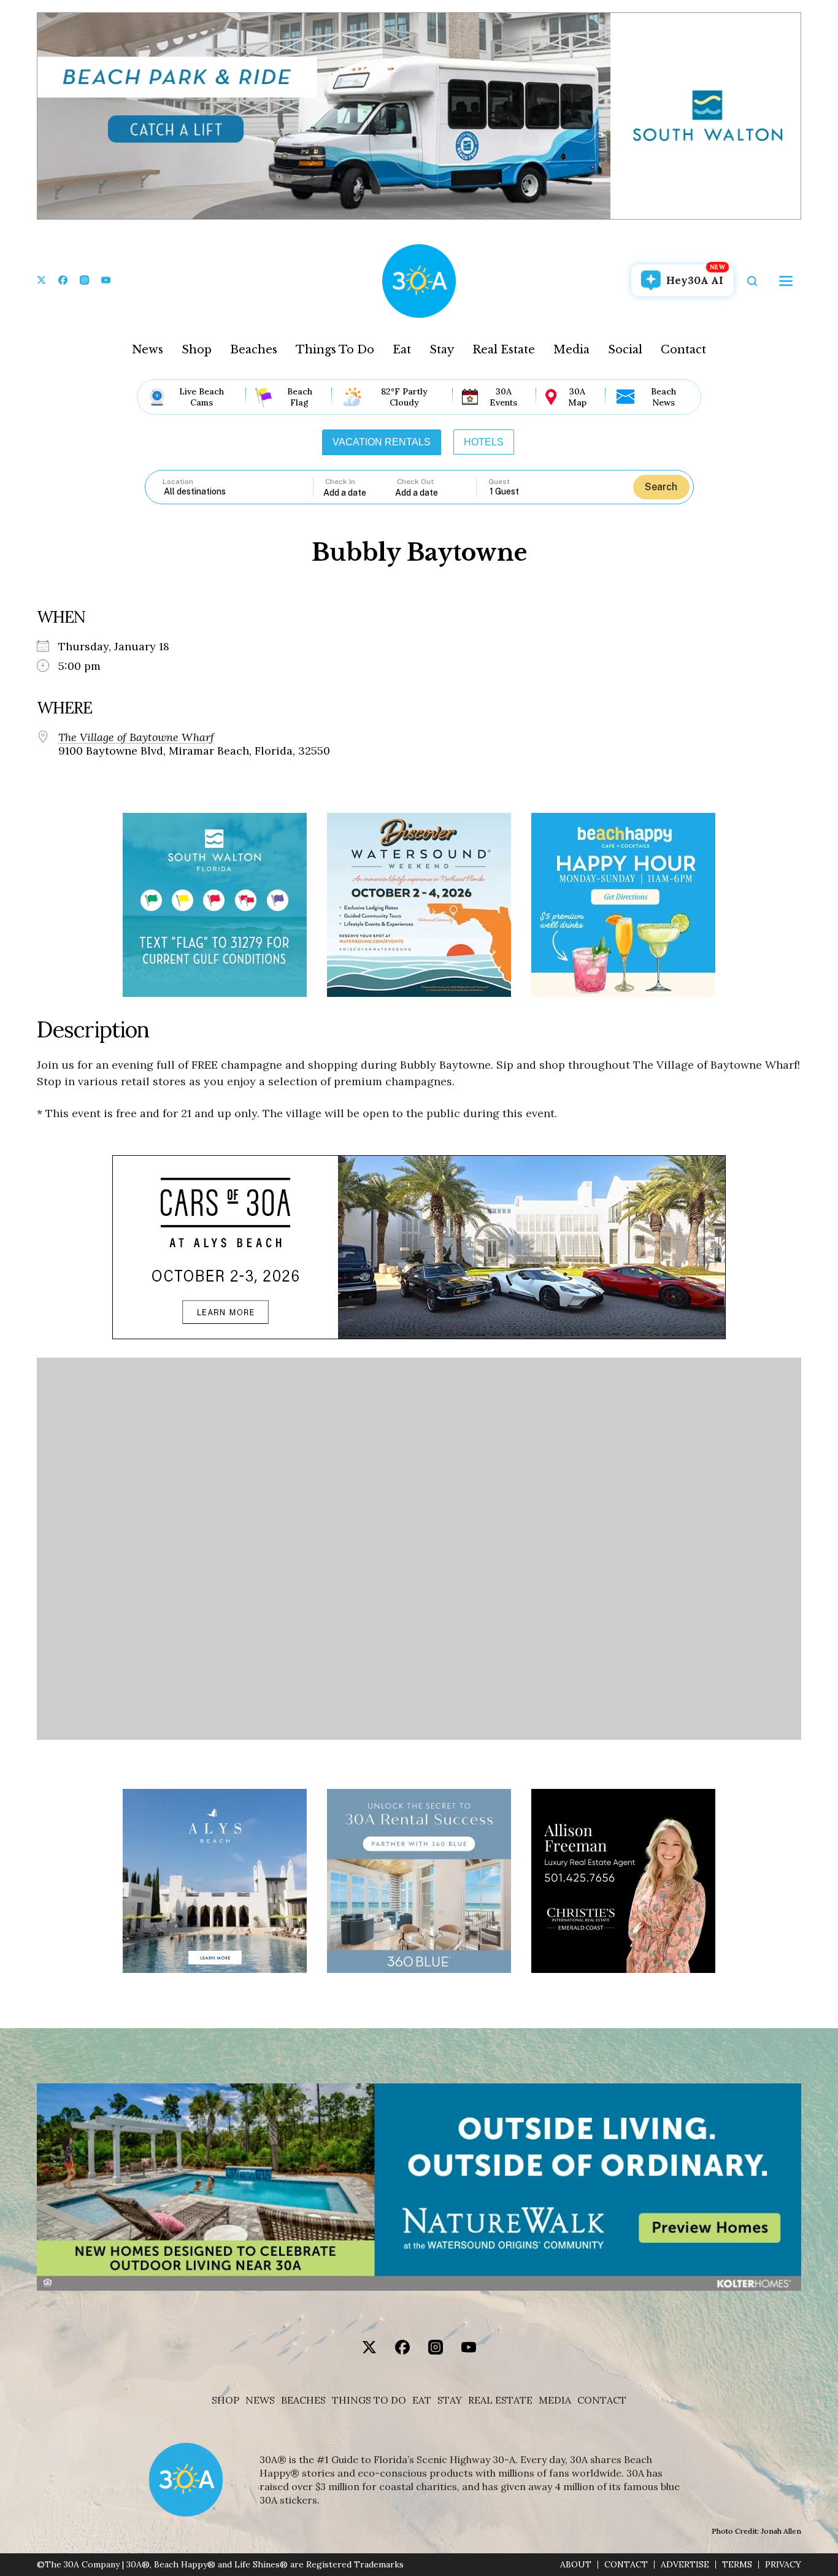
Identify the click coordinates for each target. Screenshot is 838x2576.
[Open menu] (786, 281)
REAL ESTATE (500, 2400)
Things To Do (335, 350)
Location (178, 482)
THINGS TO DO (369, 2400)
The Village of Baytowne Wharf (136, 737)
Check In (340, 482)
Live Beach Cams (202, 397)
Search (661, 487)
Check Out (415, 482)
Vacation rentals (382, 442)
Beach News (663, 397)
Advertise (685, 2565)
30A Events (503, 397)
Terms (737, 2565)
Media (571, 350)
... (359, 492)
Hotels (484, 442)
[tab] (382, 442)
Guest (499, 482)
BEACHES (303, 2400)
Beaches (254, 350)
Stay (442, 350)
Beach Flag (300, 397)
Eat (402, 350)
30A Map (577, 397)
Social (625, 350)
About (576, 2565)
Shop (197, 350)
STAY (450, 2400)
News (148, 350)
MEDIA (555, 2400)
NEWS (260, 2400)
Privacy (783, 2565)
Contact (683, 350)
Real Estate (504, 350)
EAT (422, 2400)
